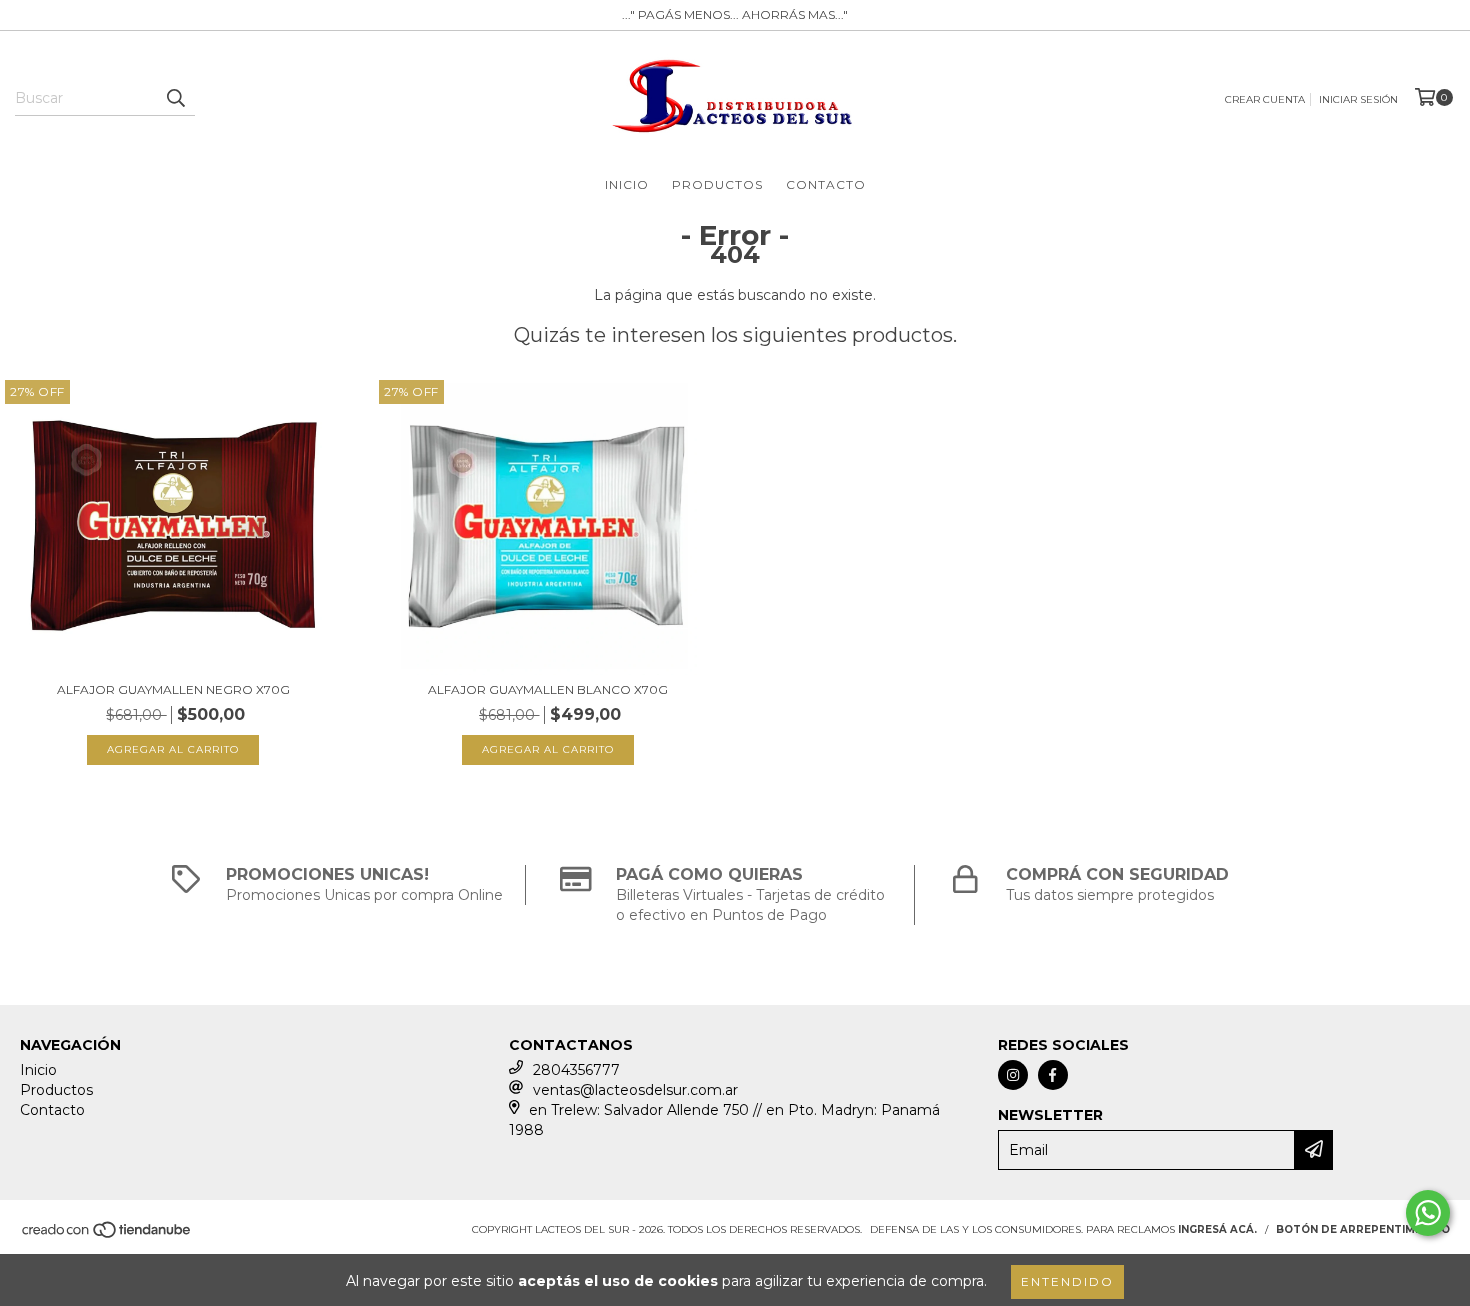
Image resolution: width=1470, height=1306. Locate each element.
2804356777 (576, 1070)
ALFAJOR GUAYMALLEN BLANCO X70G (548, 689)
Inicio (627, 184)
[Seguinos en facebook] (1053, 1075)
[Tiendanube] (107, 1235)
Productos (717, 184)
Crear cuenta (1265, 99)
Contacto (826, 184)
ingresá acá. (1217, 1229)
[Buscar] (175, 98)
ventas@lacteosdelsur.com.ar (635, 1090)
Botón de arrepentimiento (1363, 1229)
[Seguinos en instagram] (1013, 1075)
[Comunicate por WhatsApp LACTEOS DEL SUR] (1428, 1213)
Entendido (1067, 1281)
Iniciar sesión (1358, 99)
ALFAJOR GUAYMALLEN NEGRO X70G (173, 689)
